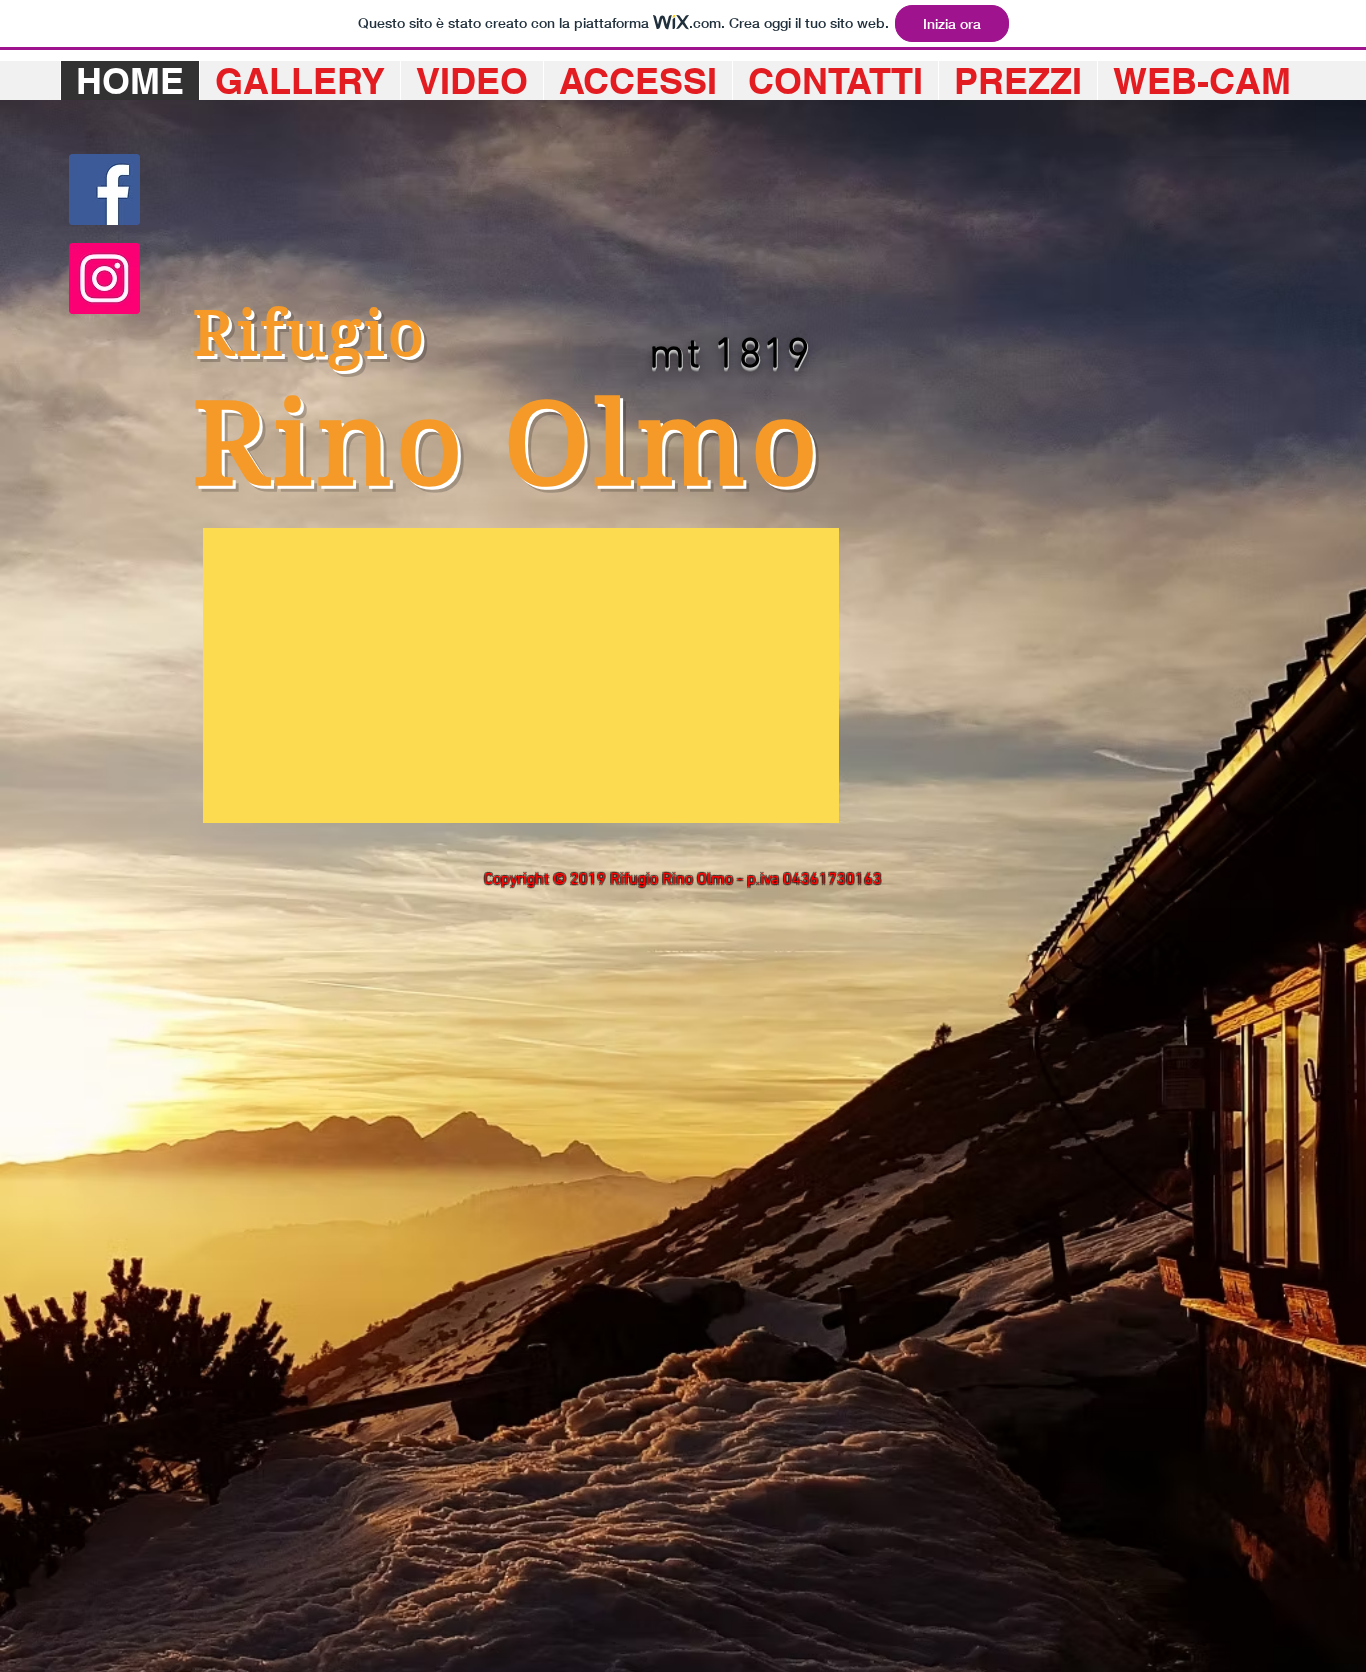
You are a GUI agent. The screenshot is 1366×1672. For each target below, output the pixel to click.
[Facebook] (104, 189)
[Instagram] (104, 278)
